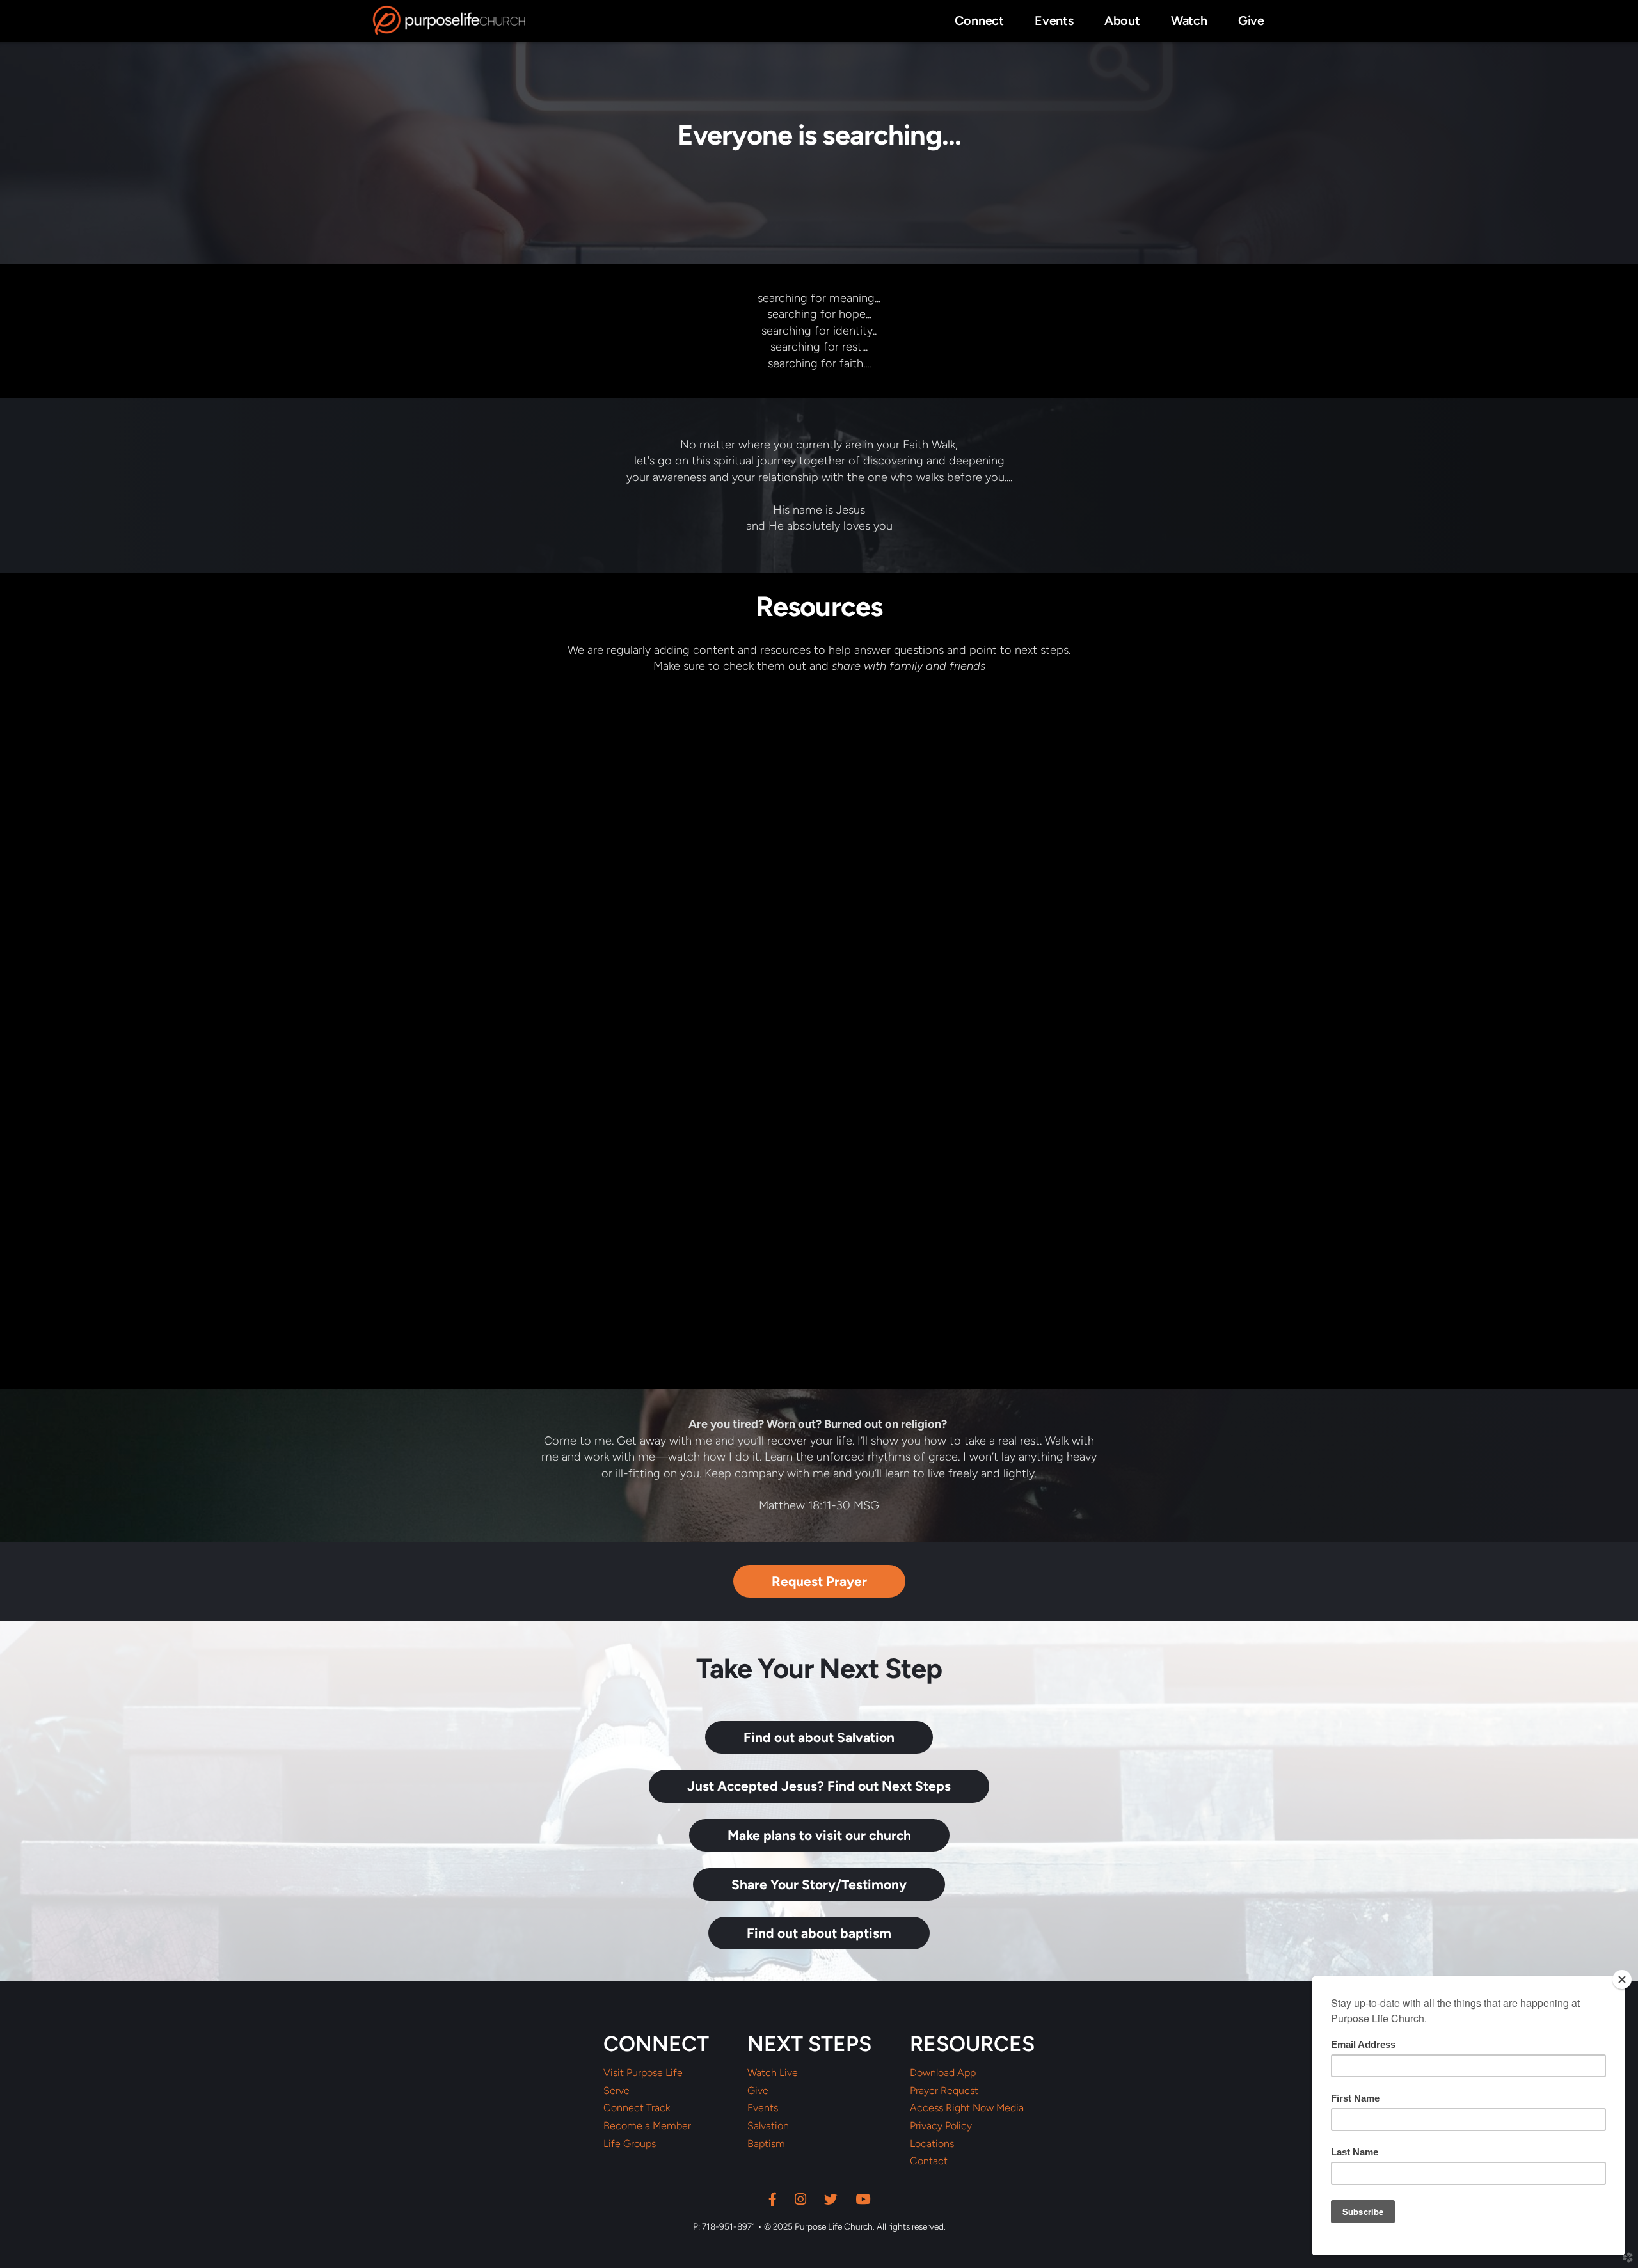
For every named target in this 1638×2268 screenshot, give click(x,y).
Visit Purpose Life (643, 2073)
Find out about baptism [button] (819, 1933)
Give (758, 2091)
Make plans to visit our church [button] (819, 1835)
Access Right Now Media (967, 2108)
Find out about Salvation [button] (819, 1737)
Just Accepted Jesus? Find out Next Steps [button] (819, 1786)
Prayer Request (944, 2091)
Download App (943, 2073)
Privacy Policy (941, 2126)
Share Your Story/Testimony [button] (819, 1884)
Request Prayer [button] (819, 1581)
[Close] (1622, 1979)
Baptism (766, 2144)
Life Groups (630, 2144)
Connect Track (637, 2108)
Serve (616, 2091)
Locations (932, 2144)
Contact (929, 2161)
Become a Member (647, 2126)
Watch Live (773, 2073)
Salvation (768, 2126)
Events (763, 2108)
